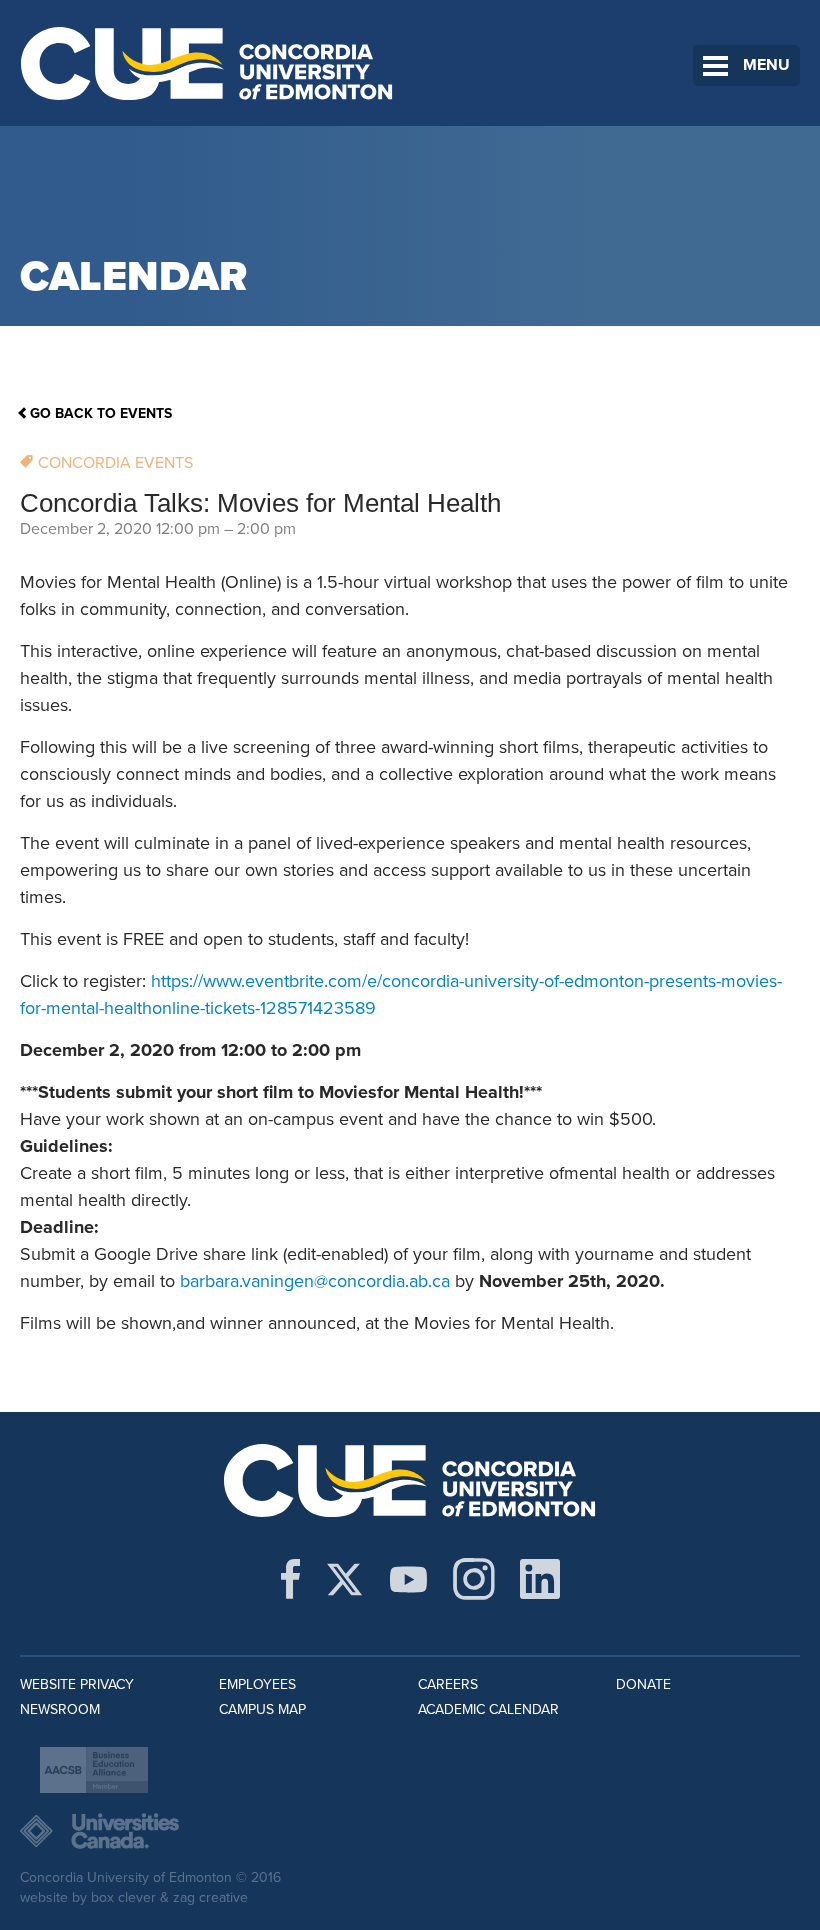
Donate (643, 1684)
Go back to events (101, 413)
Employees (257, 1684)
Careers (448, 1684)
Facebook (290, 1579)
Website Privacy (77, 1684)
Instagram (474, 1579)
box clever (123, 1897)
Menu (766, 65)
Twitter (344, 1579)
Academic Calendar (488, 1709)
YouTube (408, 1579)
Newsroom (60, 1709)
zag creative (210, 1897)
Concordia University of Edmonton (207, 63)
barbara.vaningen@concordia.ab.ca (315, 1281)
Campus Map (262, 1709)
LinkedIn (540, 1579)
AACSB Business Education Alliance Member (94, 1770)
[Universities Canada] (410, 1831)
